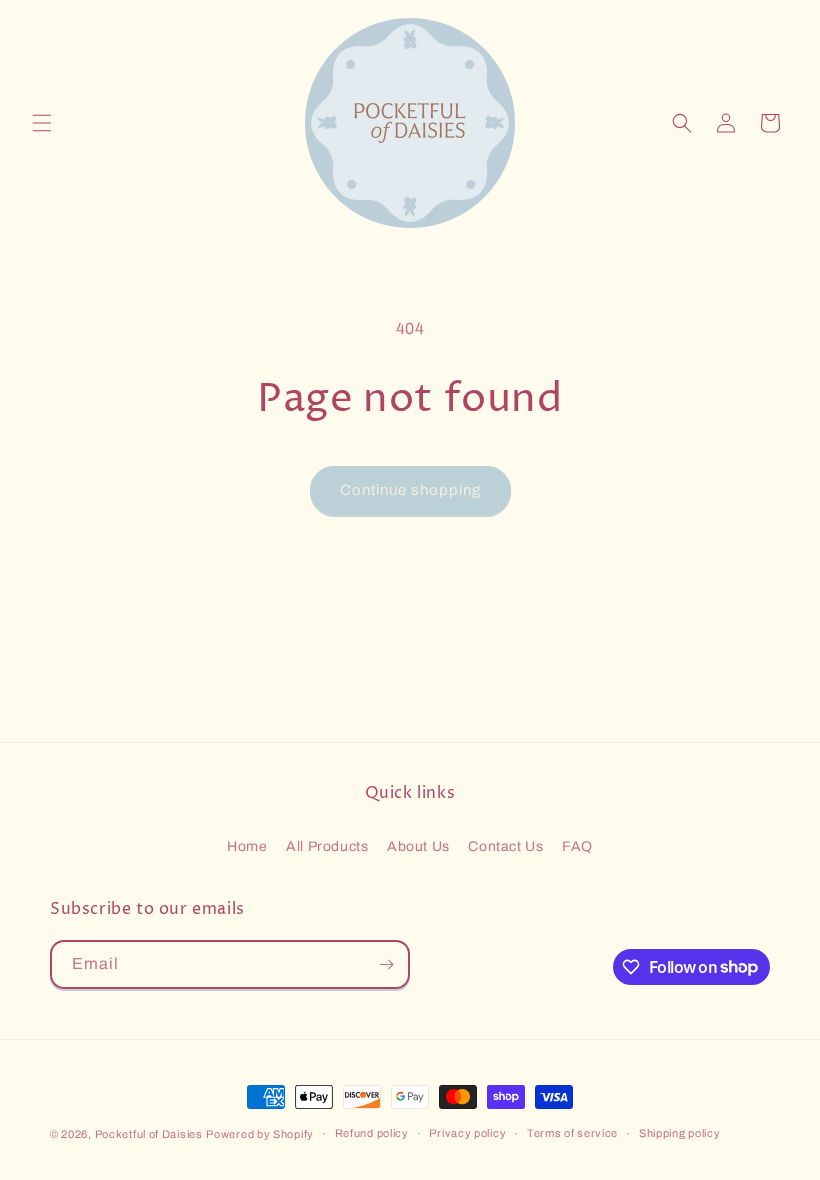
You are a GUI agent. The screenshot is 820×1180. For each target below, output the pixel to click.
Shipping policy (680, 1133)
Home (247, 846)
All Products (327, 846)
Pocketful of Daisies (149, 1134)
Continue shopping (410, 490)
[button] (42, 123)
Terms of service (572, 1133)
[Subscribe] (386, 964)
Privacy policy (467, 1133)
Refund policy (372, 1133)
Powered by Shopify (260, 1134)
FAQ (577, 846)
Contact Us (505, 846)
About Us (418, 846)
